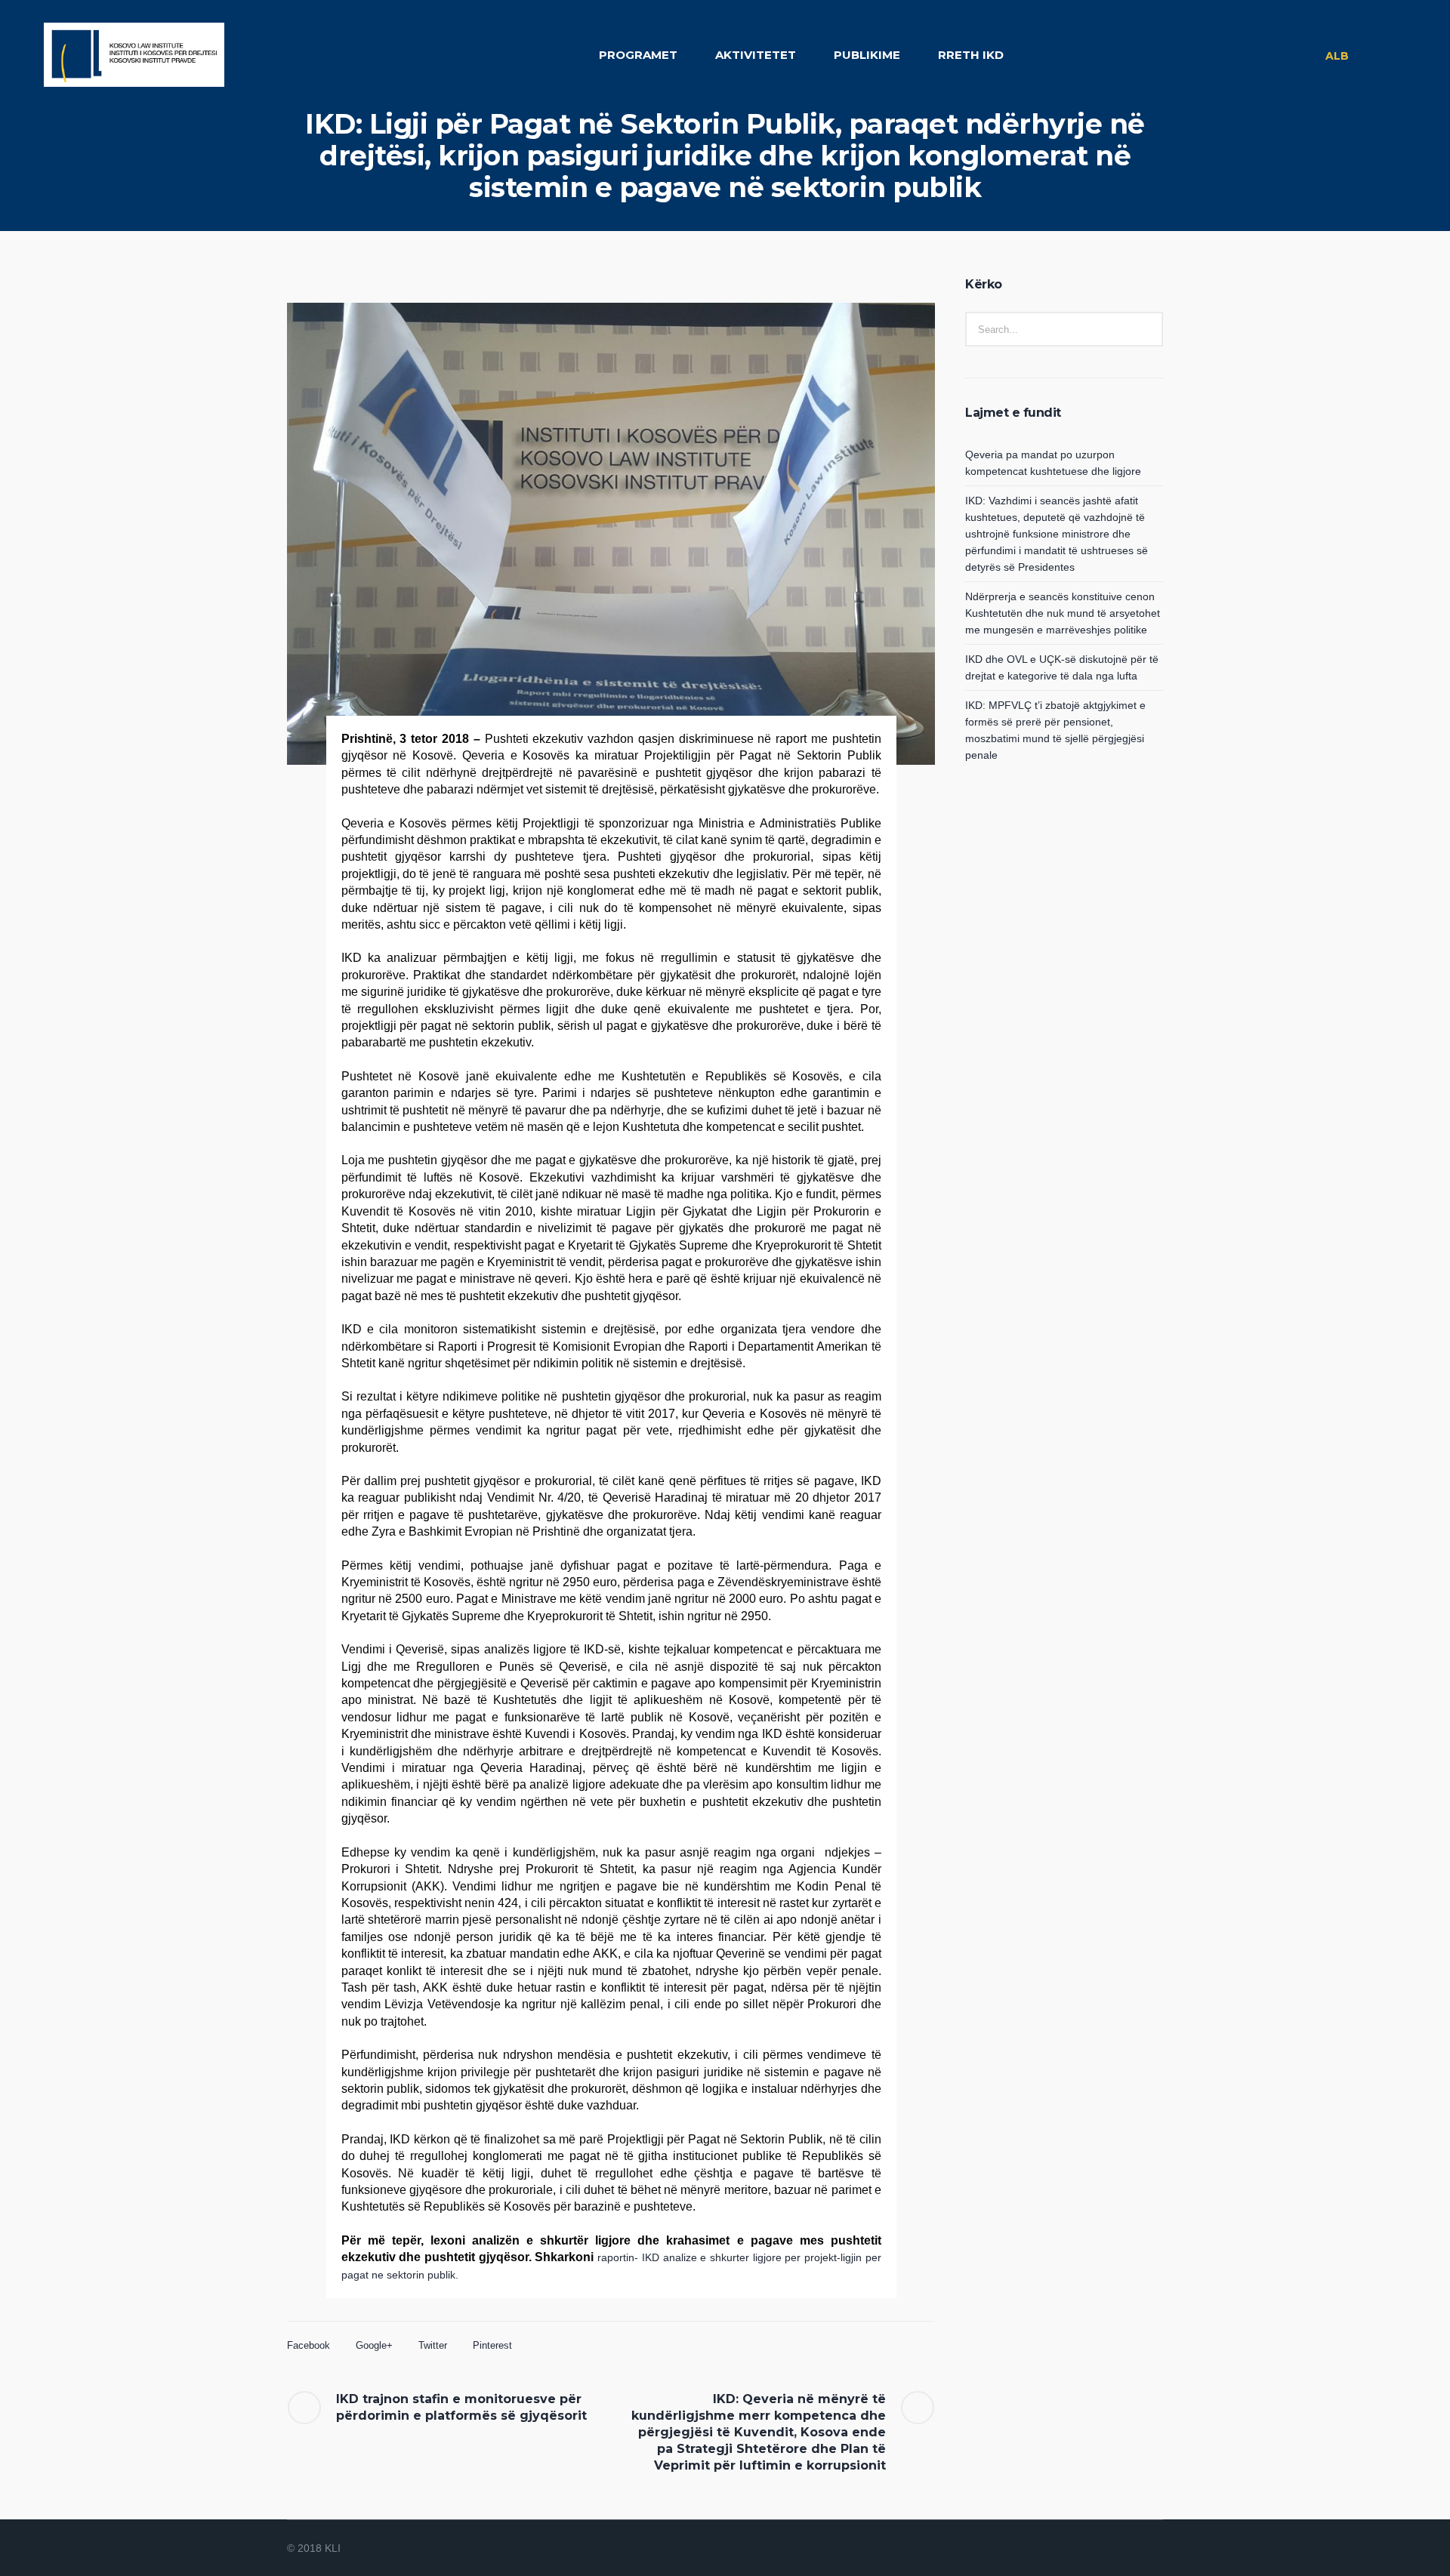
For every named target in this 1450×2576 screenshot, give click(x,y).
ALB (1337, 56)
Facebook (309, 2345)
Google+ (374, 2345)
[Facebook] (1098, 2549)
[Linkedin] (1080, 2549)
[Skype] (1152, 2549)
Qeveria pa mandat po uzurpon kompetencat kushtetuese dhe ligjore (1053, 463)
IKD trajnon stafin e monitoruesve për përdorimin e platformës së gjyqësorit (463, 2407)
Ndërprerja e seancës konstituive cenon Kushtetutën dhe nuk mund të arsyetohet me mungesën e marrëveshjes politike (1063, 613)
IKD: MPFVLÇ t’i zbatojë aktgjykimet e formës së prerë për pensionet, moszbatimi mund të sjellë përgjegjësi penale (1055, 730)
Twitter (433, 2345)
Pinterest (492, 2345)
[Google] (1116, 2549)
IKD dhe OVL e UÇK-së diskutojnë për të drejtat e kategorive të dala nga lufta (1062, 667)
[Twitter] (1134, 2549)
